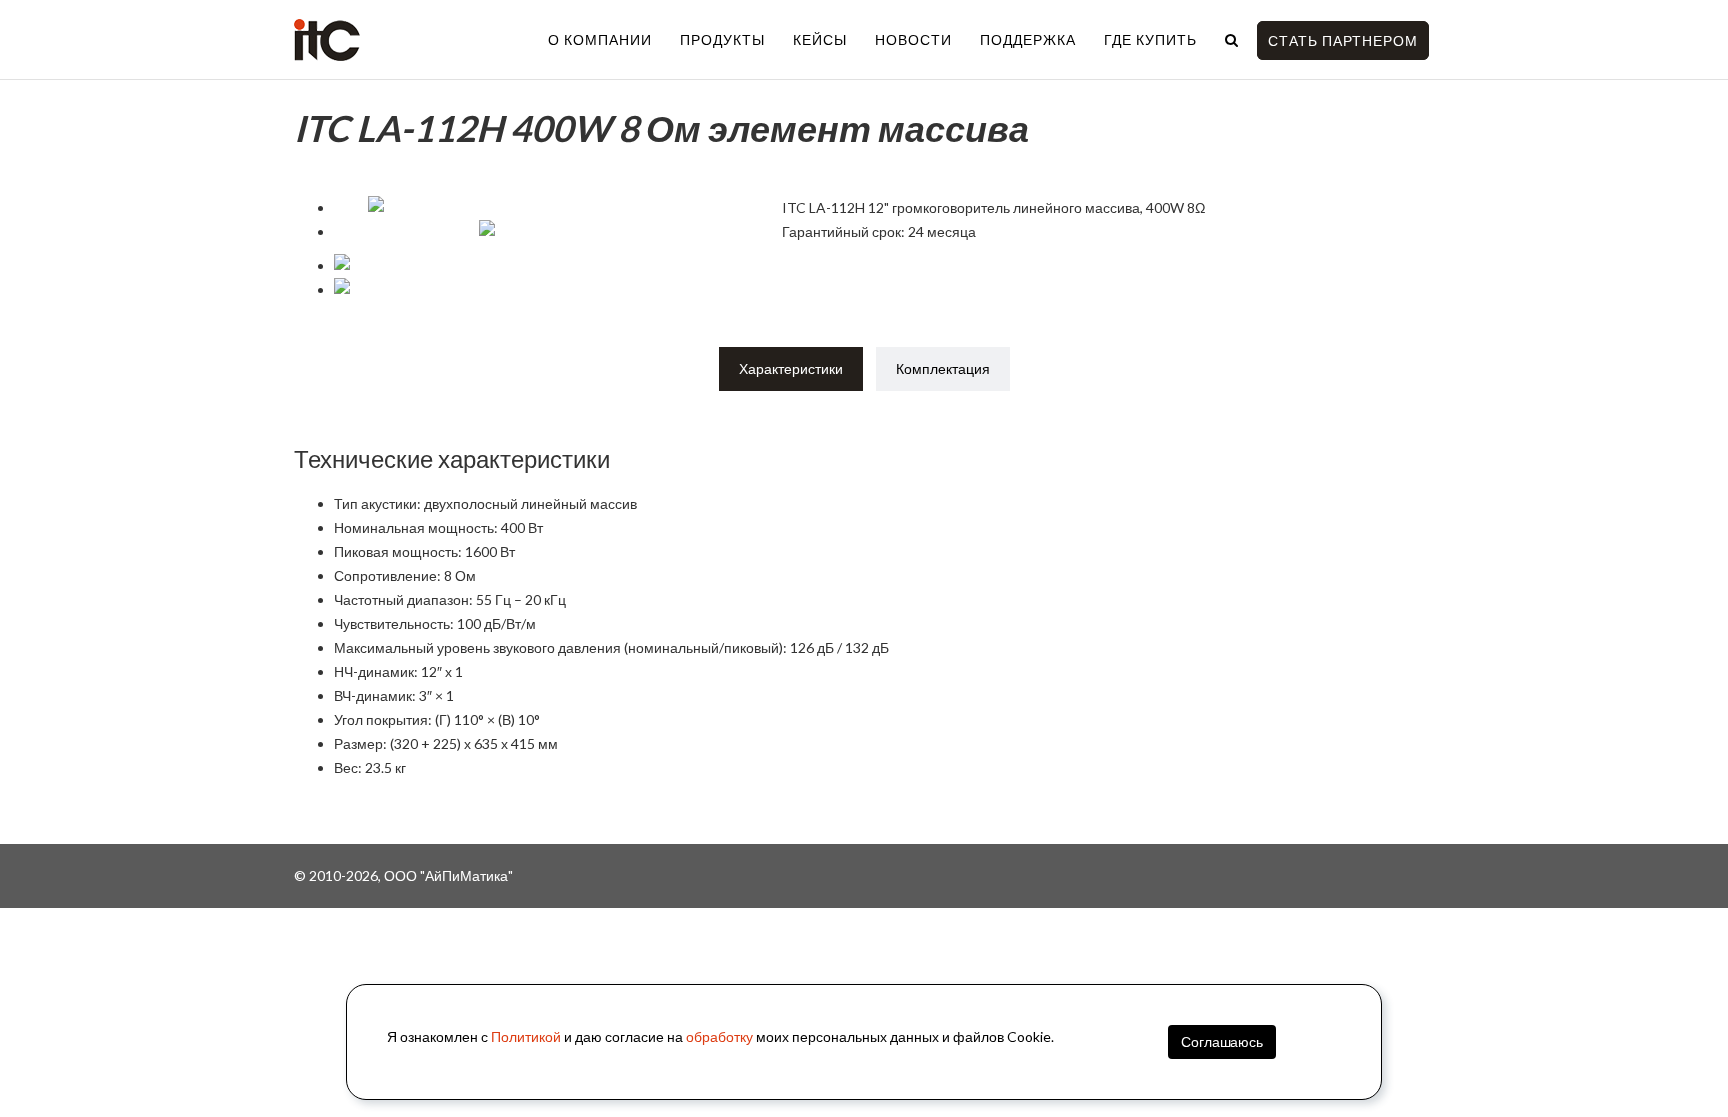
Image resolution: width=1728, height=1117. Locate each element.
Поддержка (1028, 39)
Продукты (722, 39)
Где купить (1150, 39)
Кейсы (820, 39)
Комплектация (943, 368)
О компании (600, 39)
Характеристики (791, 368)
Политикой (526, 1036)
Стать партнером (1343, 40)
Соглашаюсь (1222, 1041)
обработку (719, 1036)
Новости (913, 39)
